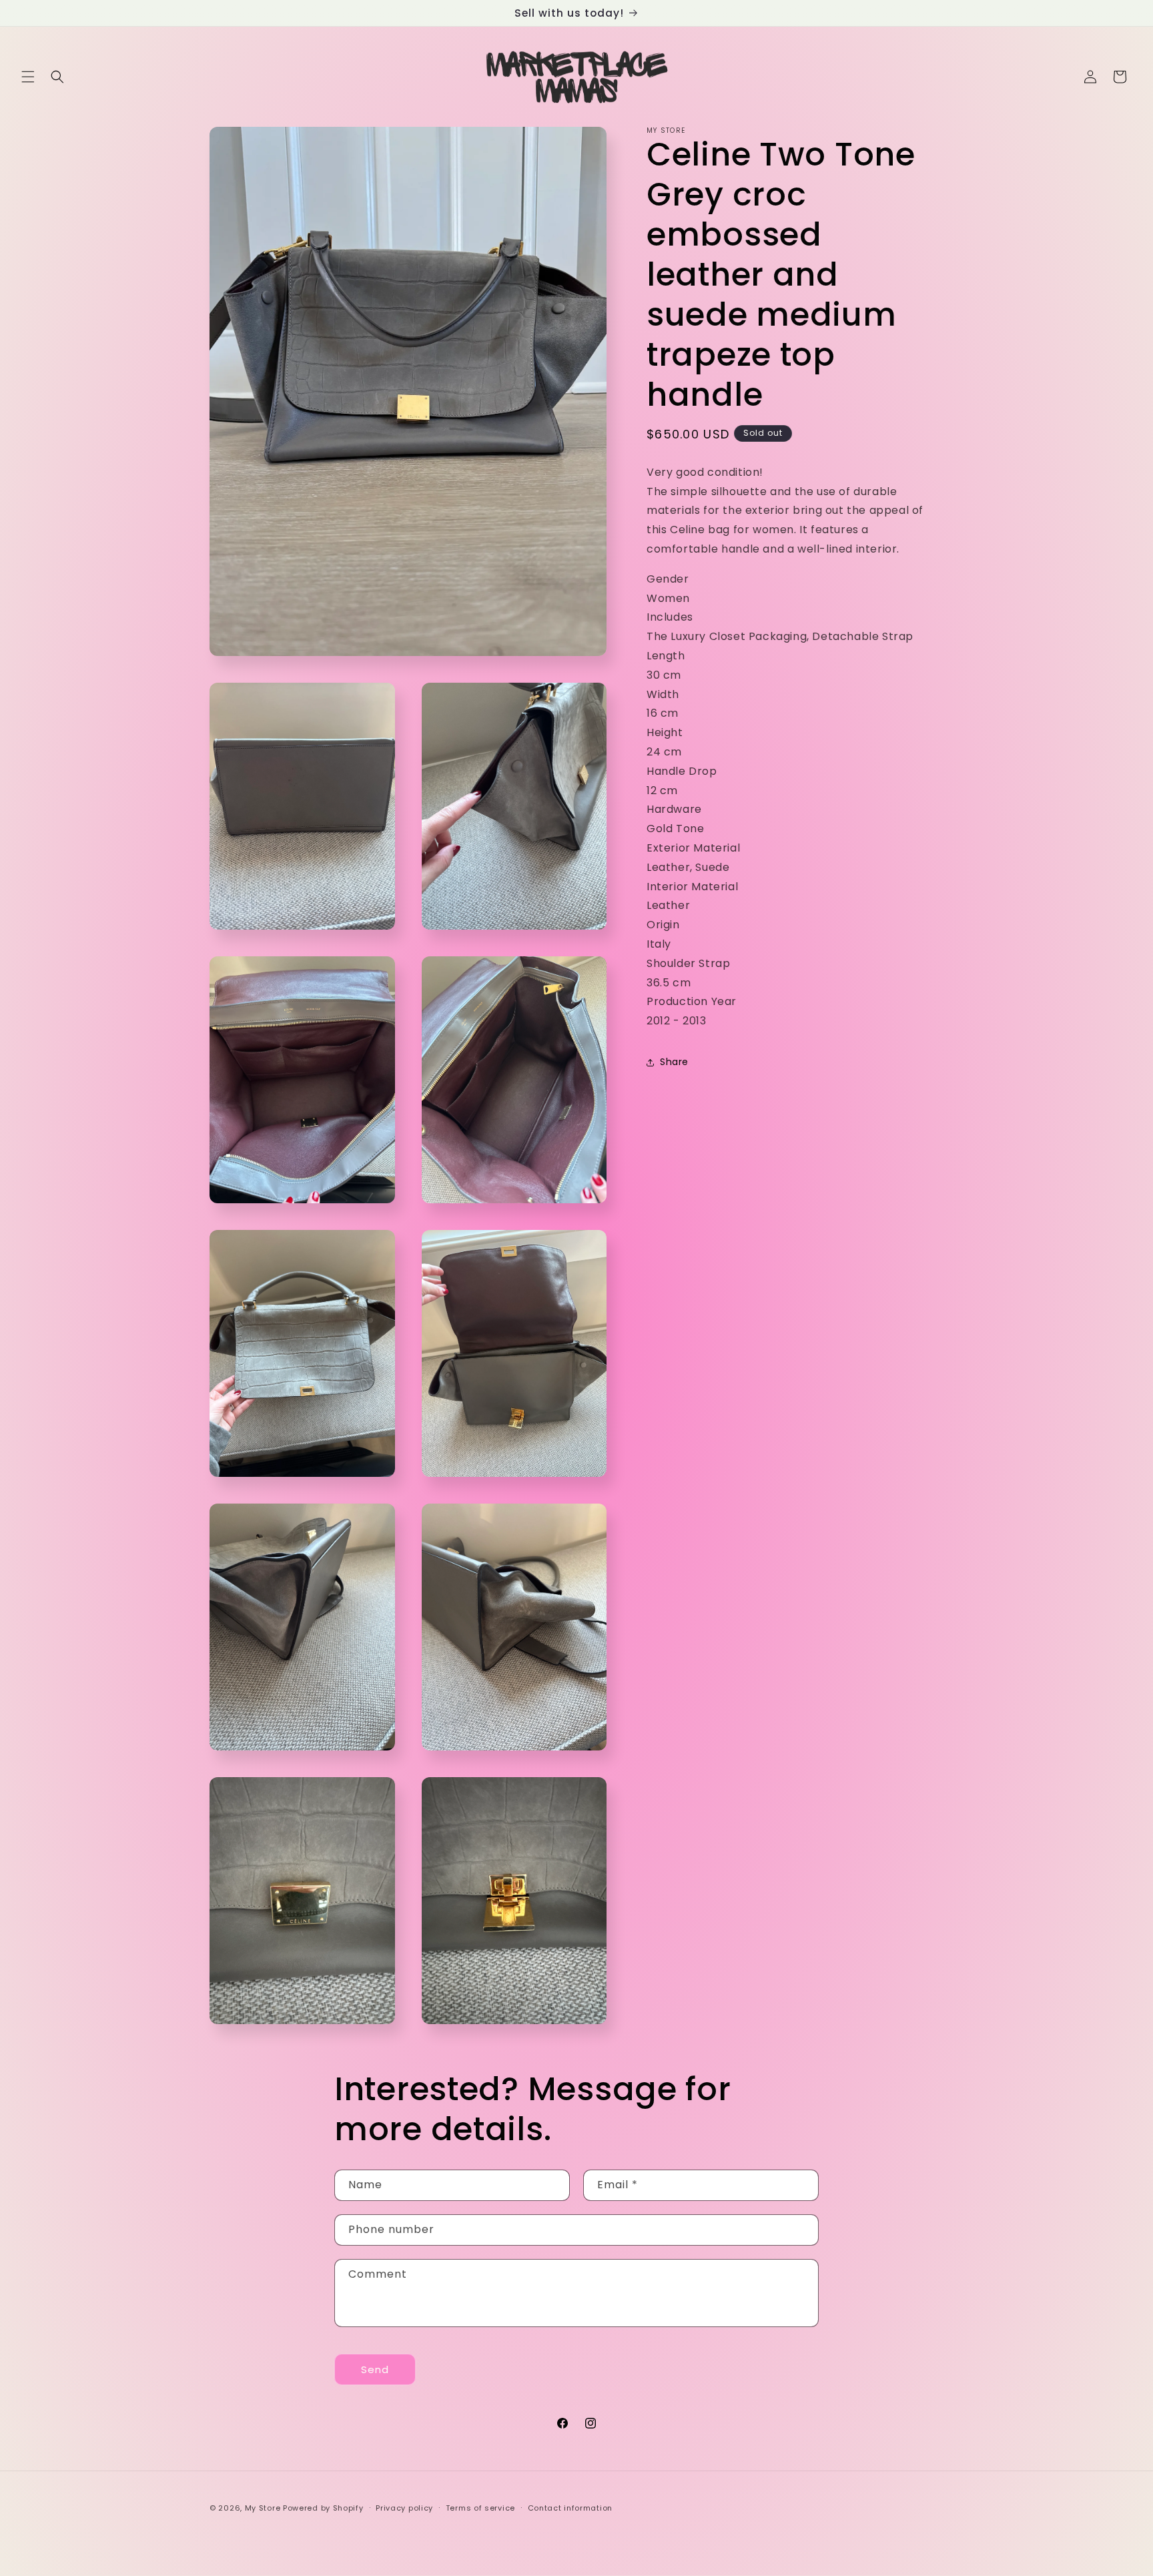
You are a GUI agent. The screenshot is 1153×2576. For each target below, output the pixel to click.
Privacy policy (404, 2508)
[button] (28, 77)
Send (375, 2369)
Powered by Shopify (323, 2508)
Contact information (570, 2508)
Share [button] (674, 1062)
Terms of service (480, 2508)
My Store (263, 2508)
